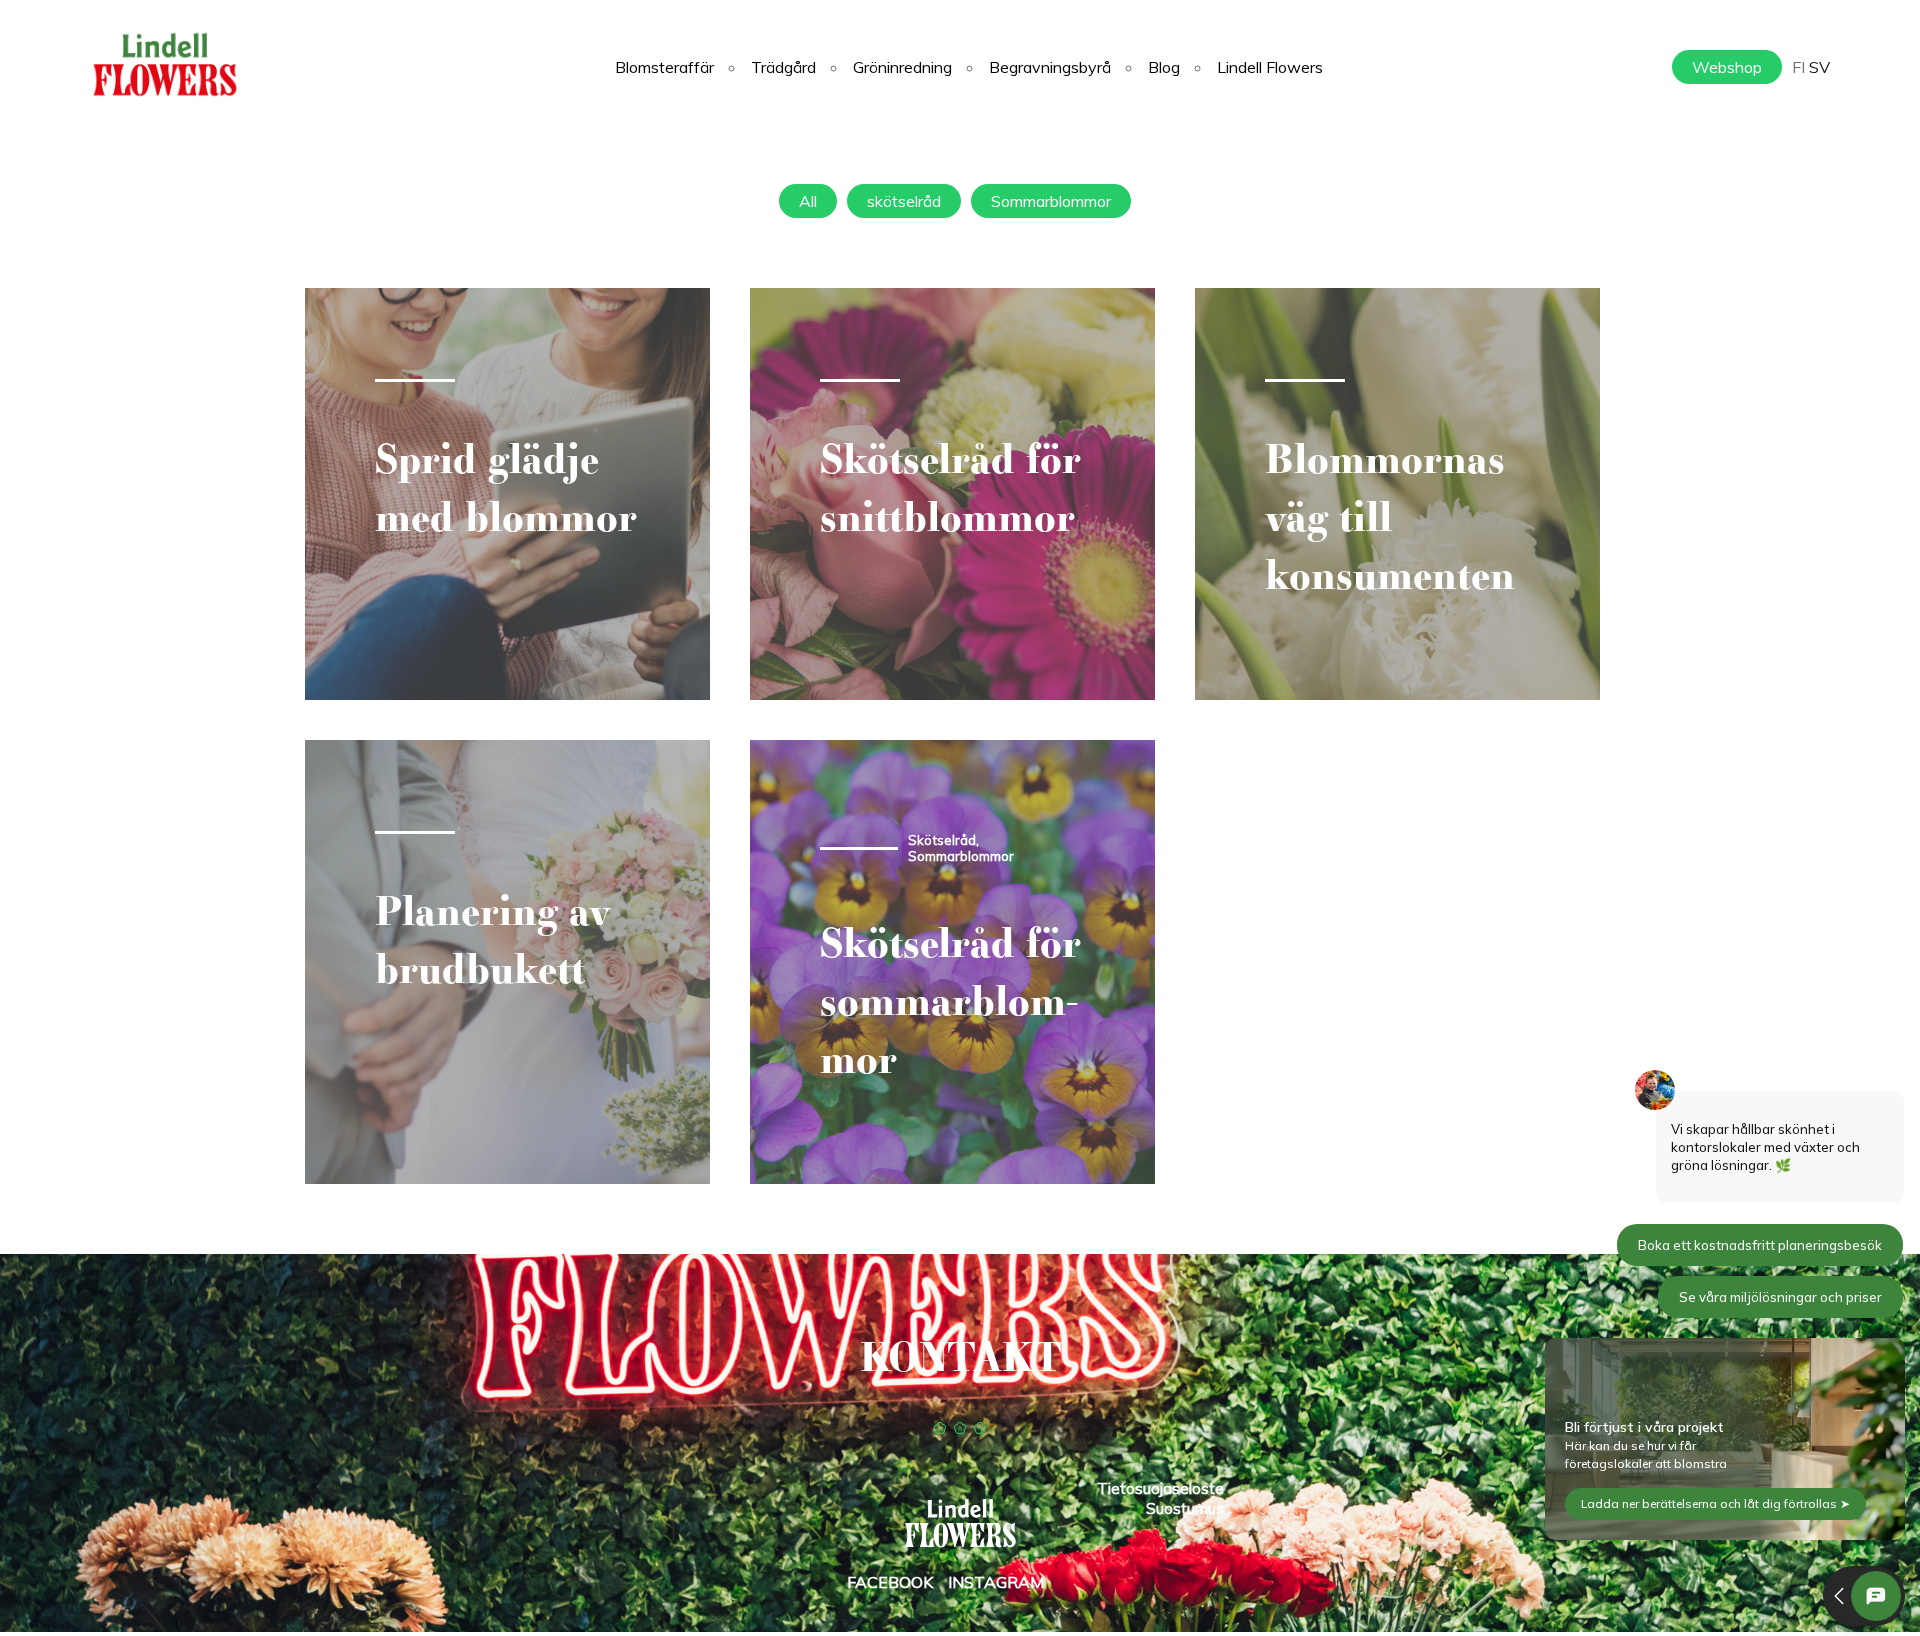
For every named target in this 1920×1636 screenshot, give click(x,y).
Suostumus (1185, 1508)
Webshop (1727, 67)
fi (1798, 67)
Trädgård (783, 67)
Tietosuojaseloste (1160, 1488)
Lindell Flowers (1270, 67)
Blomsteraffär (664, 67)
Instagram (996, 1582)
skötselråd (904, 201)
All (808, 201)
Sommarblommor (1051, 201)
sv (1819, 67)
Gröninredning (902, 67)
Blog (1164, 67)
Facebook (890, 1582)
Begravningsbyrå (1050, 67)
